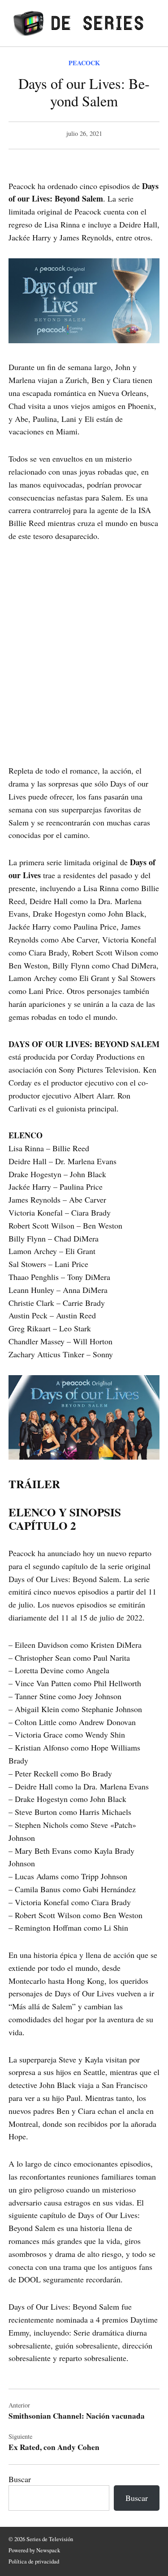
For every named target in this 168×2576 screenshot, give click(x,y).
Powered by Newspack (34, 2550)
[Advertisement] (84, 641)
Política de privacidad (34, 2561)
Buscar (20, 2479)
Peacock (84, 63)
